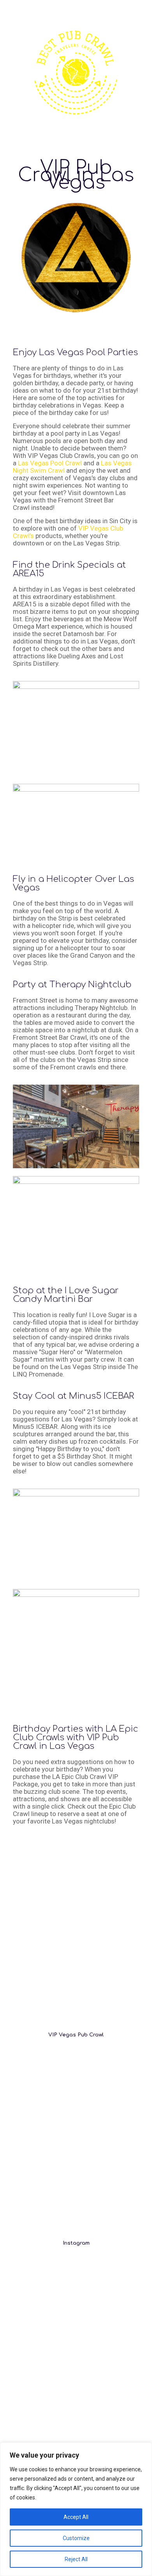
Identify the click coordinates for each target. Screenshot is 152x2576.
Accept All (76, 2517)
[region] (76, 2509)
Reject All (76, 2559)
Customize (76, 2538)
